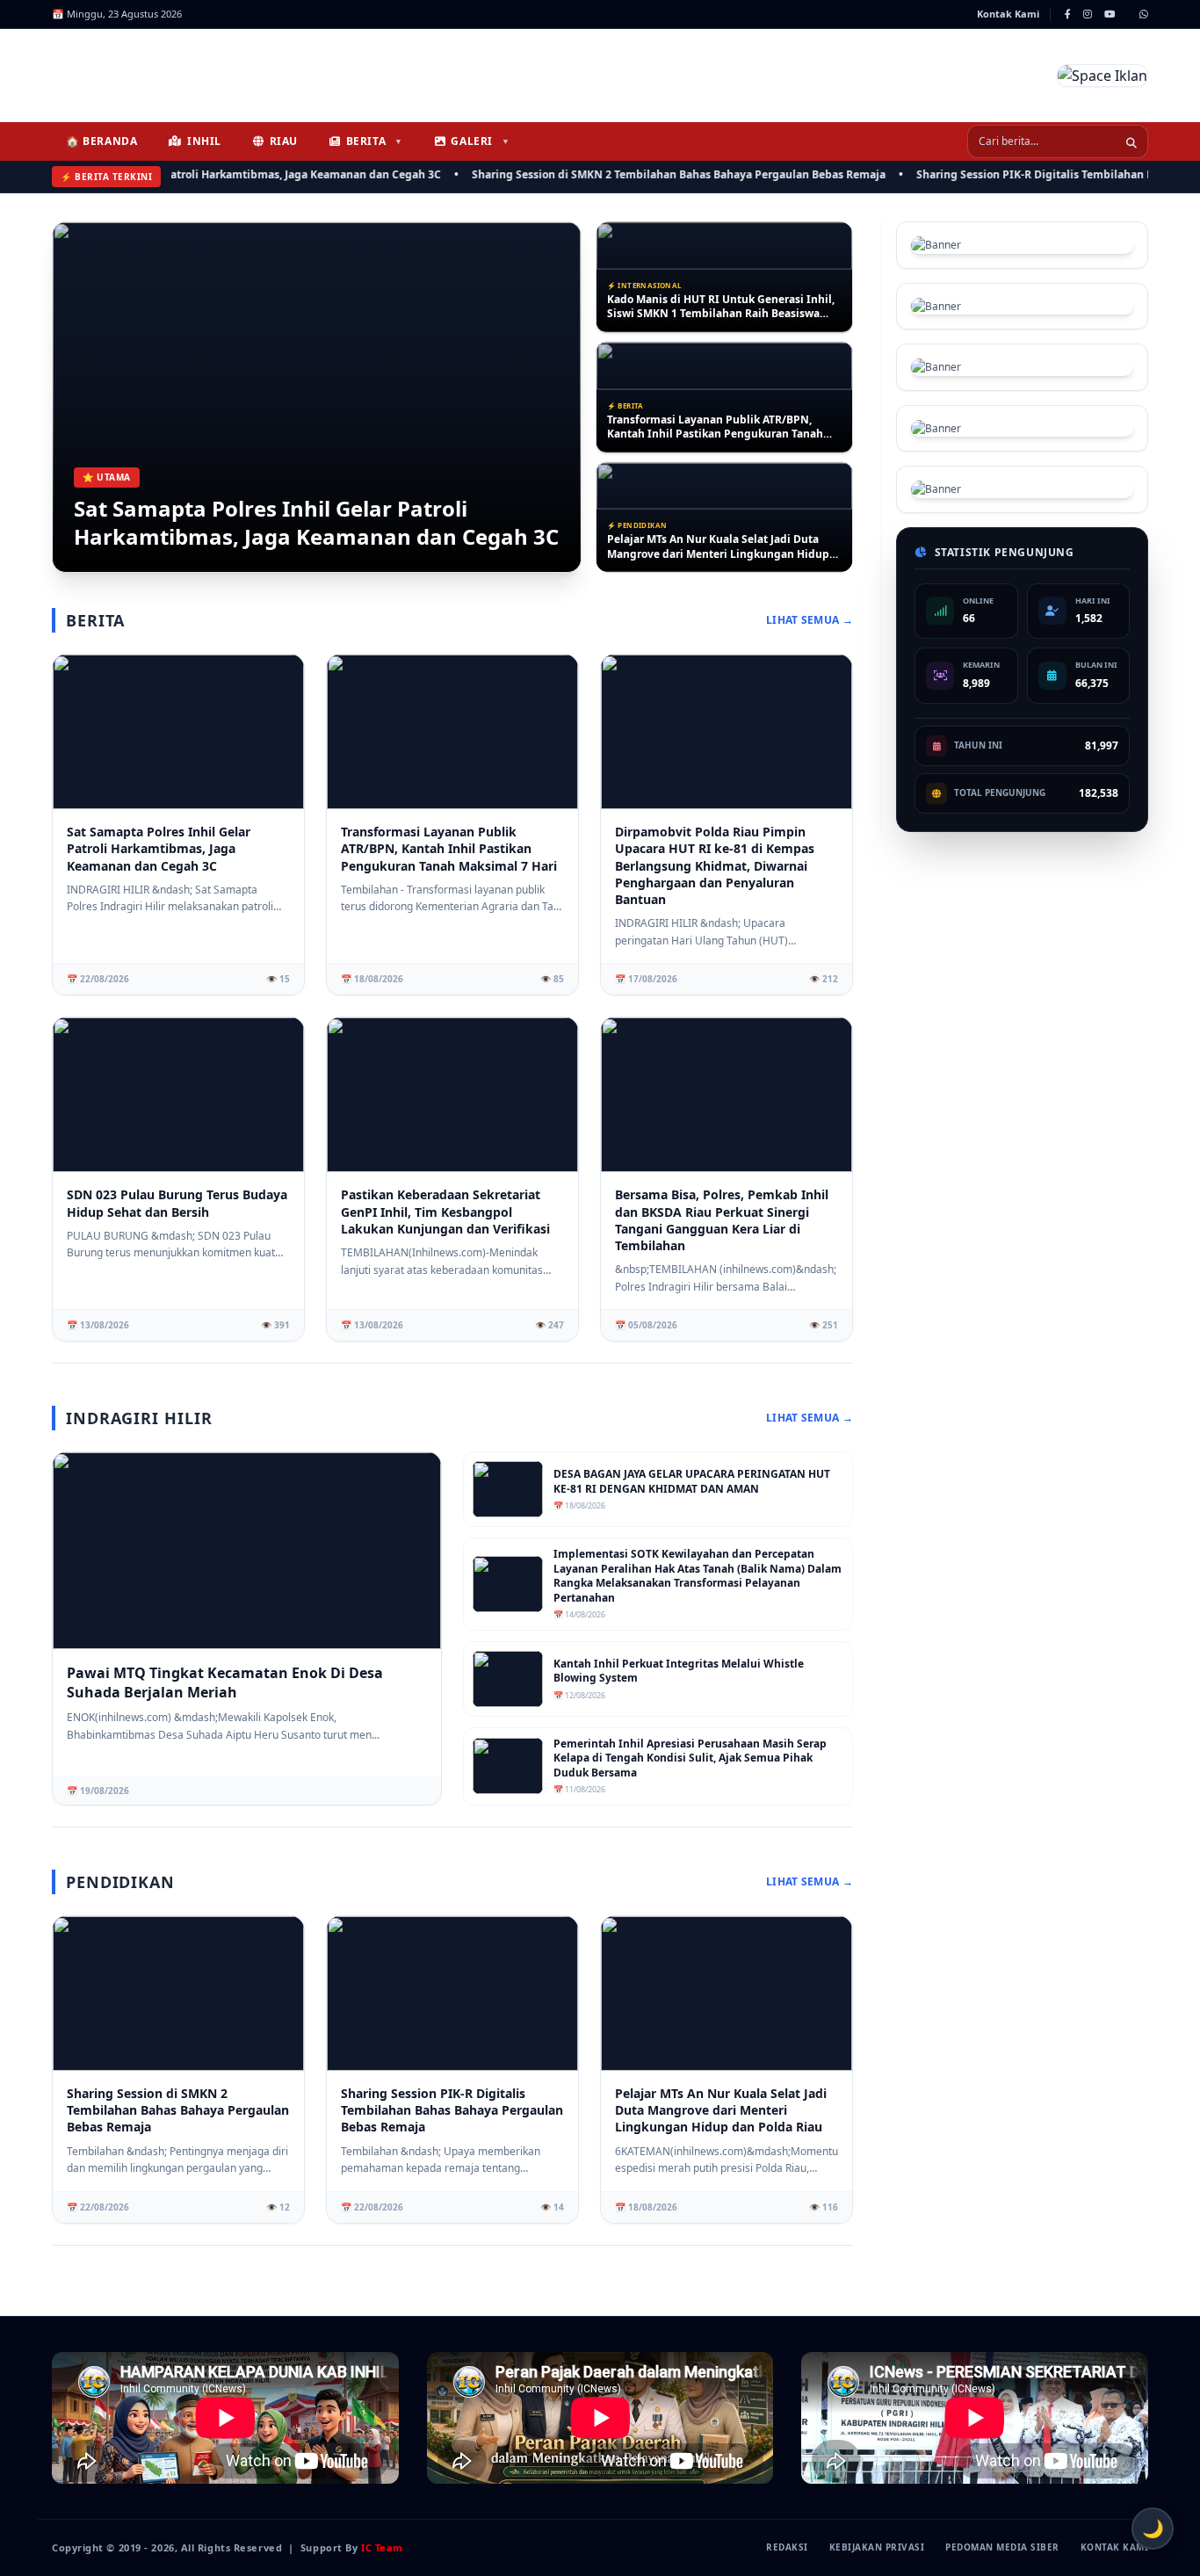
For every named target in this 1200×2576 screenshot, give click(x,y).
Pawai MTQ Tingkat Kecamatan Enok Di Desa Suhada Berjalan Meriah (225, 1682)
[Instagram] (1088, 14)
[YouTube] (1110, 14)
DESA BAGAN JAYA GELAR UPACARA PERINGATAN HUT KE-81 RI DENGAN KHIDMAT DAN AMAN (701, 547)
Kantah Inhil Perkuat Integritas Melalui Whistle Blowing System (679, 1672)
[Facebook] (1068, 14)
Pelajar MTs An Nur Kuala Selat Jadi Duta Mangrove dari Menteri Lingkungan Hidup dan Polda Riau (718, 427)
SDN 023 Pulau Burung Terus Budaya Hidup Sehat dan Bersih (177, 1203)
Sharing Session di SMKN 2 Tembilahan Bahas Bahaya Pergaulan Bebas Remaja (620, 174)
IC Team (382, 2547)
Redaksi (787, 2547)
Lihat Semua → (810, 620)
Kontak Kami (1008, 14)
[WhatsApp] (1144, 14)
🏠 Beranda (101, 141)
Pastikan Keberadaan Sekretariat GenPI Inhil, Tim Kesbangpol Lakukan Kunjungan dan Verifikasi (445, 1212)
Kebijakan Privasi (877, 2547)
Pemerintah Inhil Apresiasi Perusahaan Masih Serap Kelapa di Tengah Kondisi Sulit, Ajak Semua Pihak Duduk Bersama (690, 1758)
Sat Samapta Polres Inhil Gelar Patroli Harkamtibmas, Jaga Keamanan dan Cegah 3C (316, 523)
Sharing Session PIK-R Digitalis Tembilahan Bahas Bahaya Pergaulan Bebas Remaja (452, 2110)
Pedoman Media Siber (1002, 2547)
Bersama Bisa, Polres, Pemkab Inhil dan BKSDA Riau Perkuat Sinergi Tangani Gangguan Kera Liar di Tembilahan (722, 1220)
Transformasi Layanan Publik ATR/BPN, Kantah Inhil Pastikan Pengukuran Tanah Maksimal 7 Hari (715, 307)
